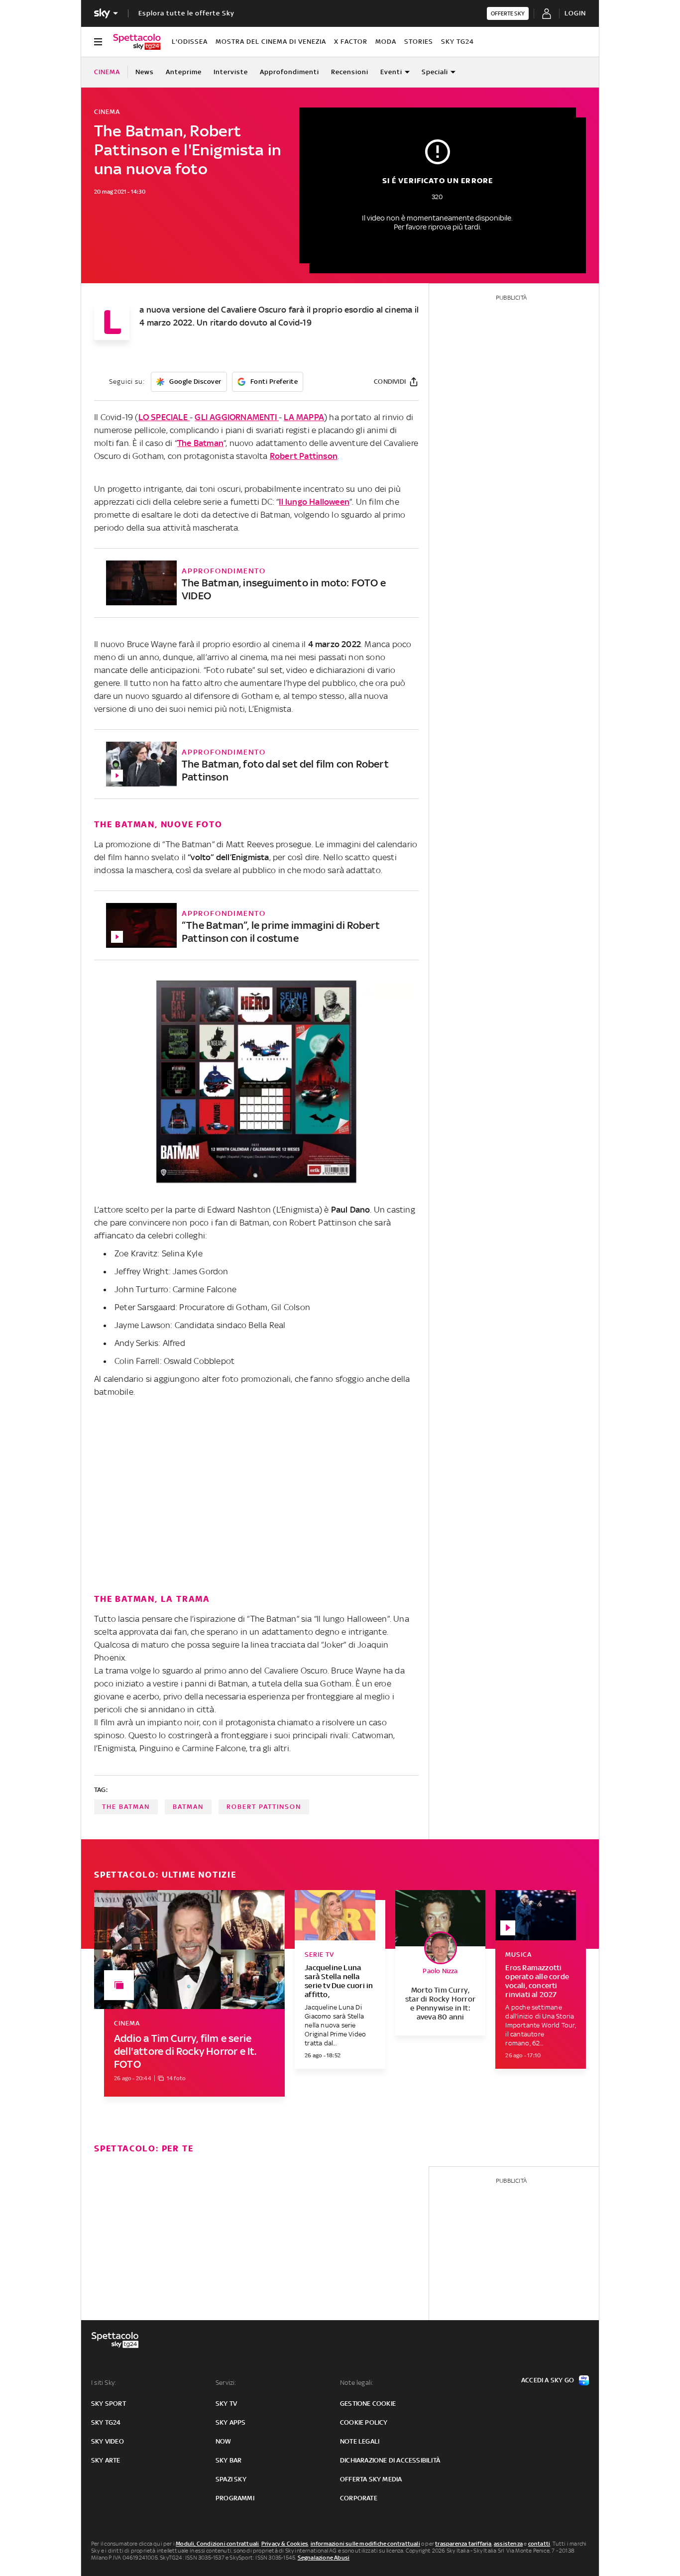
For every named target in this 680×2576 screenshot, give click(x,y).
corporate (359, 2498)
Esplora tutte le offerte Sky (186, 13)
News (145, 72)
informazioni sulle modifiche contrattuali (365, 2544)
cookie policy (364, 2422)
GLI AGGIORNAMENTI (237, 417)
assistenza (508, 2544)
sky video (108, 2441)
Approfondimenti (289, 72)
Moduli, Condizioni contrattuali (217, 2544)
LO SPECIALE (164, 417)
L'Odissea (190, 42)
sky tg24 (106, 2422)
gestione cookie (368, 2404)
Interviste (231, 72)
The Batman (200, 443)
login (575, 13)
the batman (126, 1807)
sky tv (226, 2404)
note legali (360, 2441)
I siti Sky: (104, 2383)
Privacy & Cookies (285, 2544)
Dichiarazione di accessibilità (390, 2460)
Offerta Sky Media (371, 2479)
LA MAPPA (304, 417)
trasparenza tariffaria (463, 2544)
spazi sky (231, 2479)
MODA (386, 42)
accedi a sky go (548, 2380)
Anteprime (184, 72)
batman (188, 1807)
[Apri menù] (98, 42)
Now (224, 2441)
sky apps (231, 2422)
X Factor (351, 42)
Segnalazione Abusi (324, 2558)
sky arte (106, 2460)
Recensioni (350, 72)
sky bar (228, 2460)
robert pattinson (264, 1807)
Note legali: (357, 2383)
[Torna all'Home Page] (137, 42)
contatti (539, 2544)
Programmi (235, 2498)
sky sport (109, 2404)
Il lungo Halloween (314, 502)
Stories (419, 42)
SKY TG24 (457, 42)
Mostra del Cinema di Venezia (271, 42)
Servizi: (226, 2383)
